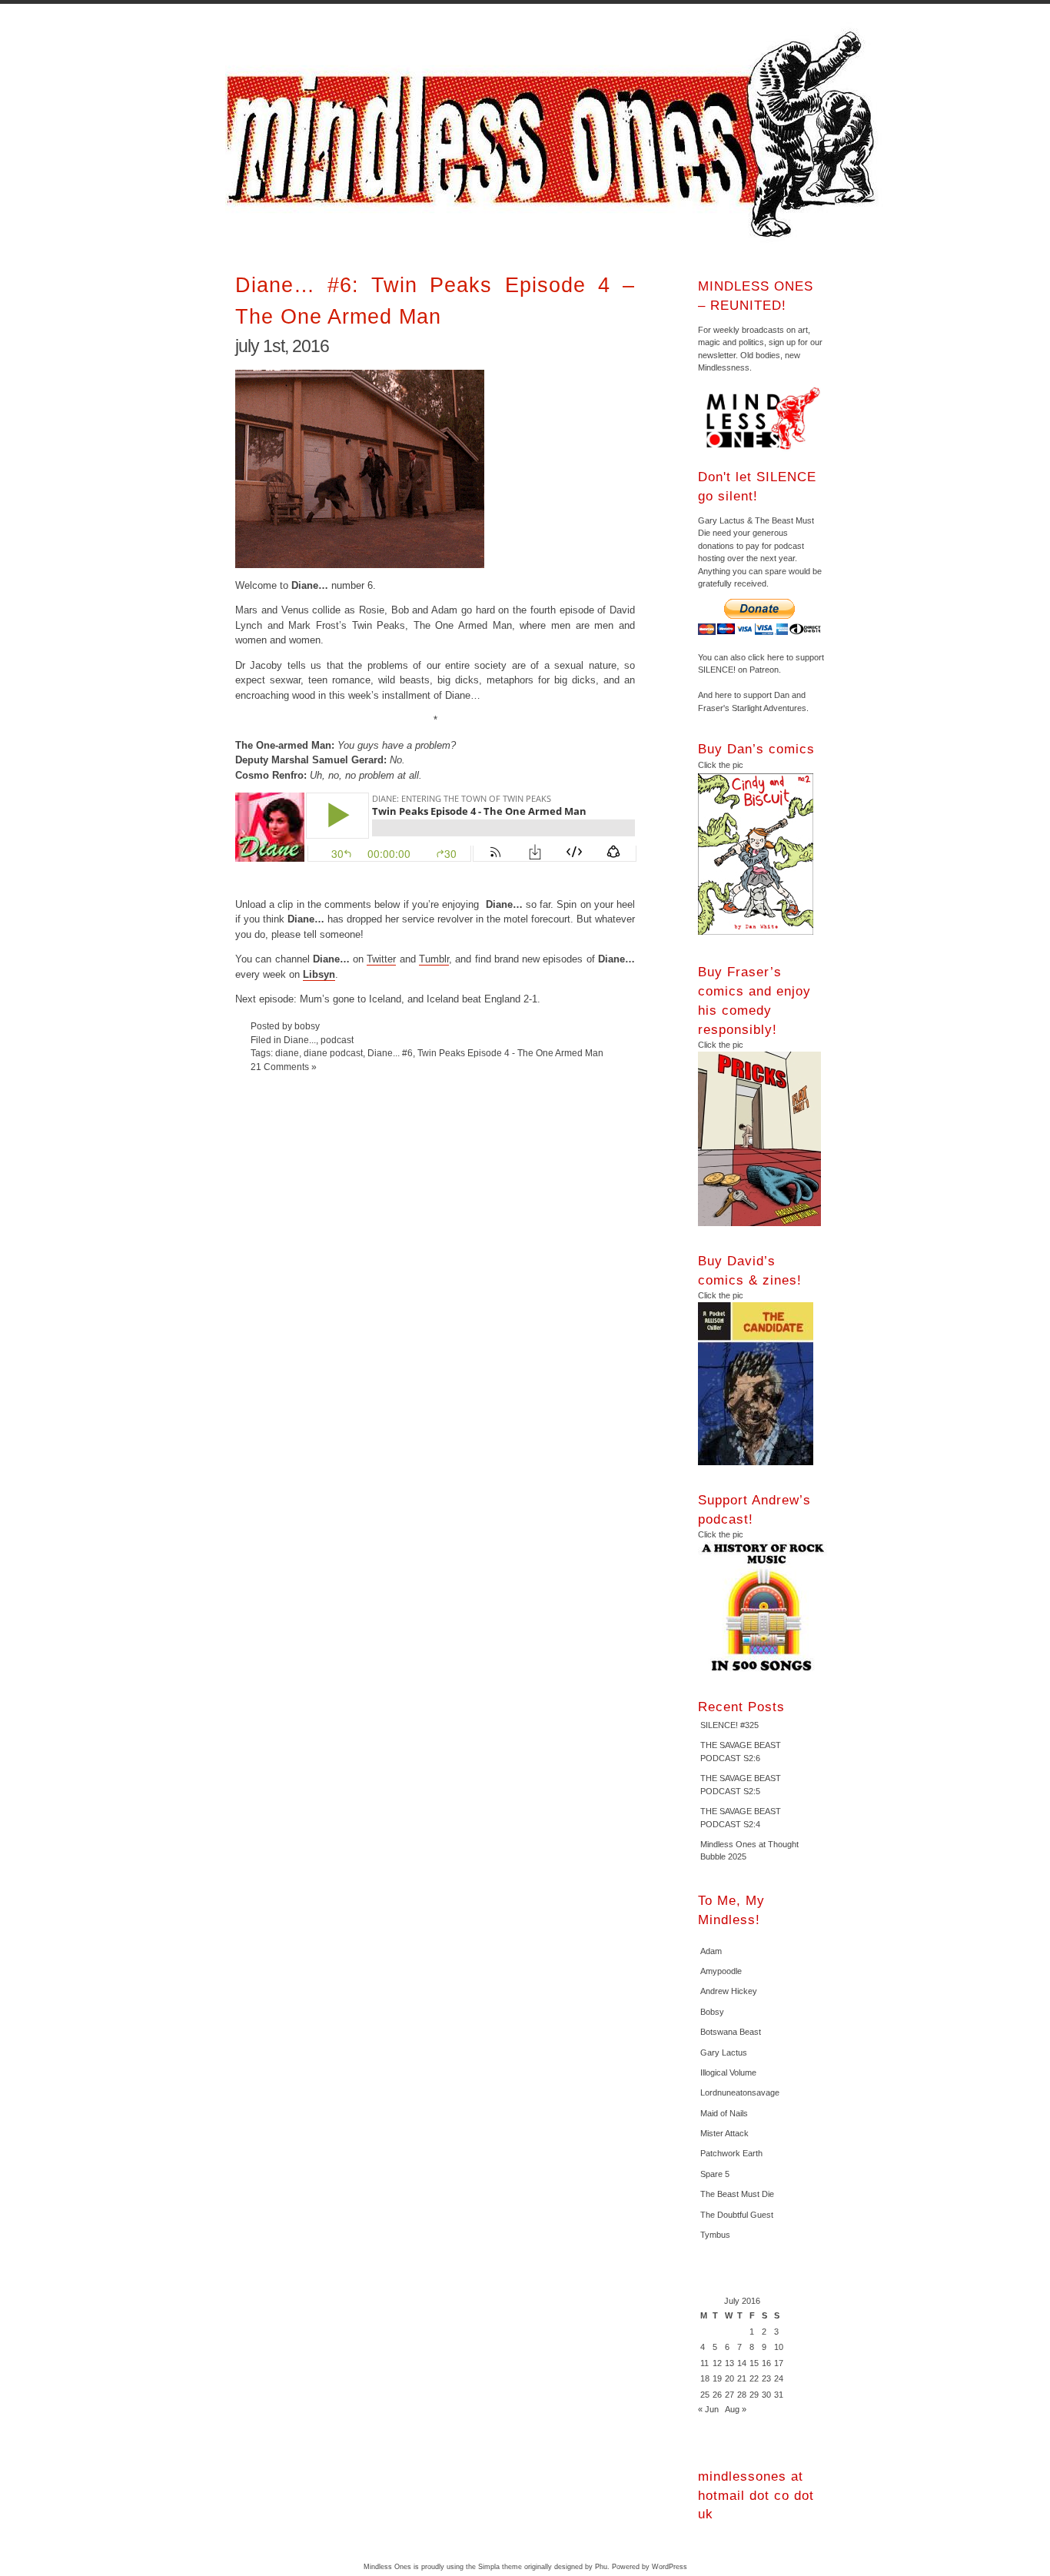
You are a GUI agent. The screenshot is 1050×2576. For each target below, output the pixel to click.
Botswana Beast (731, 2032)
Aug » (736, 2409)
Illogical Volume (728, 2072)
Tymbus (715, 2235)
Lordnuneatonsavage (740, 2092)
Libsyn (319, 974)
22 (754, 2378)
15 (754, 2363)
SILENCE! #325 (729, 1725)
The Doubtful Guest (737, 2215)
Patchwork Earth (731, 2153)
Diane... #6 (390, 1053)
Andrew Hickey (729, 1991)
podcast (337, 1040)
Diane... (300, 1040)
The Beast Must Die (737, 2194)
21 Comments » (284, 1067)
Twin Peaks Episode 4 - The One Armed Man (510, 1053)
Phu (601, 2567)
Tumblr (434, 959)
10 (779, 2347)
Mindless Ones (556, 135)
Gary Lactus (724, 2052)
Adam (711, 1951)
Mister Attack (724, 2133)
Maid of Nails (724, 2113)
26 (717, 2395)
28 (742, 2395)
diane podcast (333, 1053)
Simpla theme (500, 2567)
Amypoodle (721, 1971)
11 (704, 2363)
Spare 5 (715, 2174)
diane (287, 1053)
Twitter (381, 959)
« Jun (708, 2409)
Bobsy (712, 2012)
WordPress (670, 2567)
